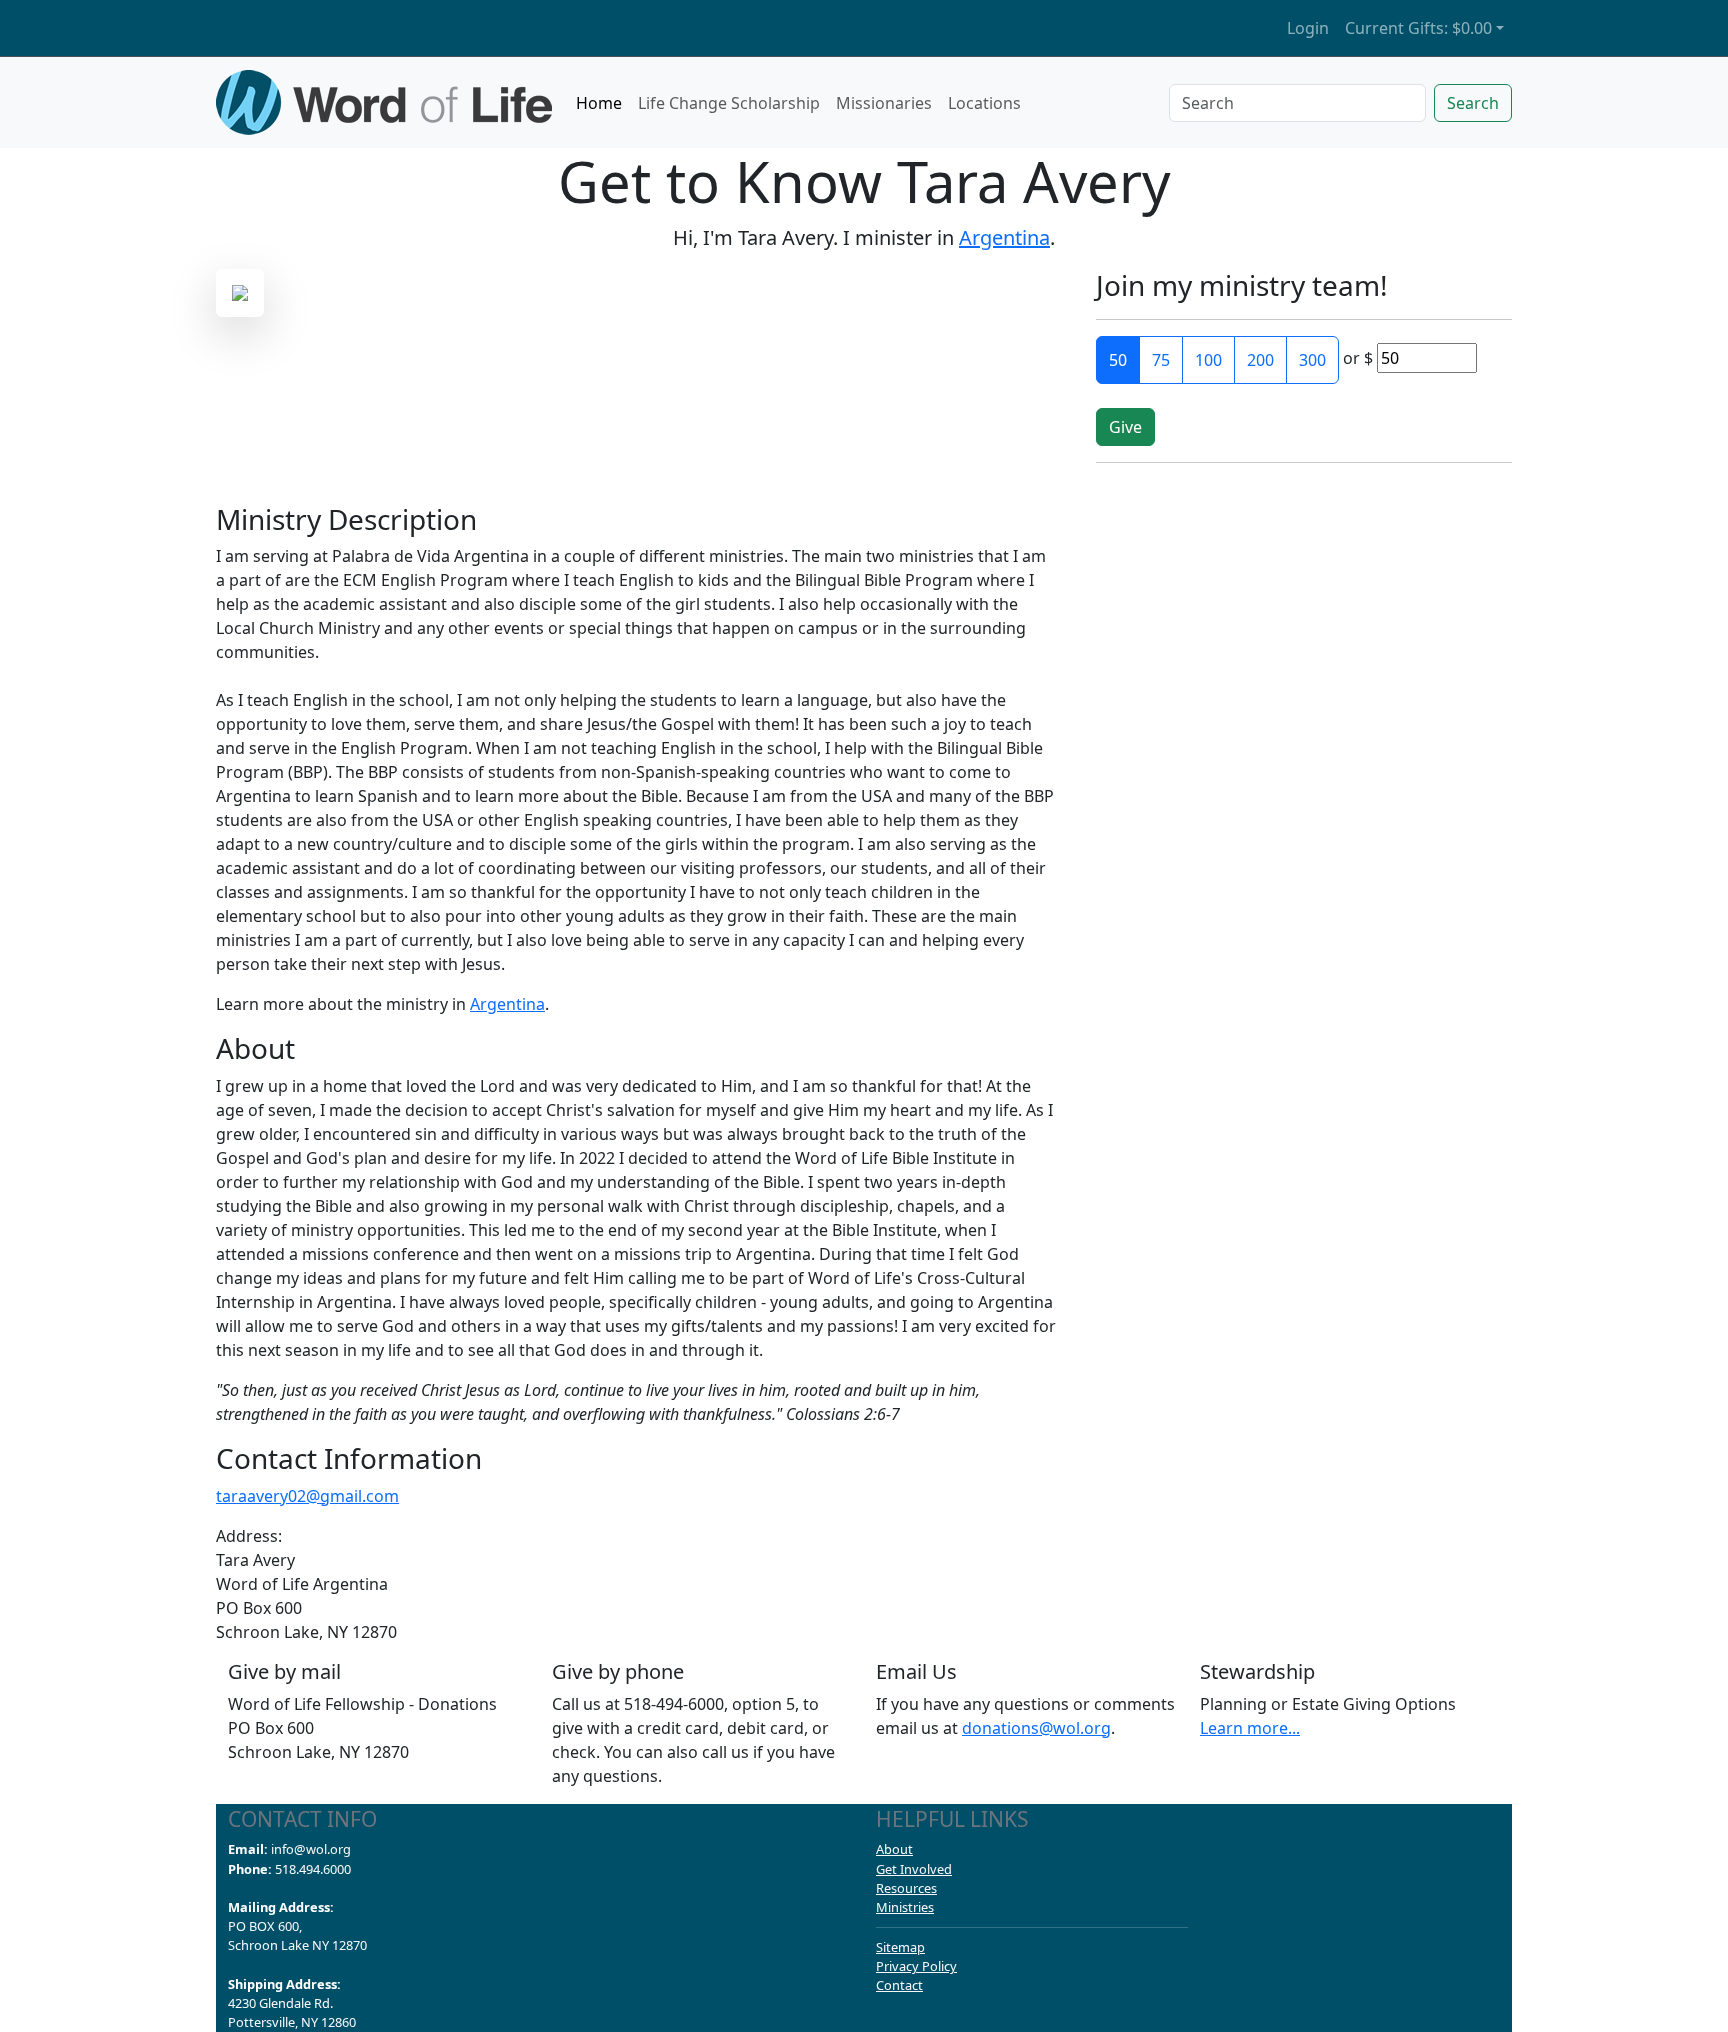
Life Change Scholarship (729, 103)
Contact (899, 1985)
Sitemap (900, 1947)
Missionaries (884, 103)
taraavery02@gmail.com (307, 1496)
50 (1118, 360)
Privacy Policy (916, 1966)
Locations (984, 103)
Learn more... (1250, 1728)
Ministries (905, 1907)
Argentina (1004, 237)
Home (599, 103)
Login (1308, 28)
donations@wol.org (1036, 1728)
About (894, 1849)
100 (1208, 360)
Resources (906, 1888)
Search (1473, 103)
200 (1260, 360)
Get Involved (914, 1869)
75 (1161, 360)
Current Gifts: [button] (1418, 28)
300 (1312, 360)
